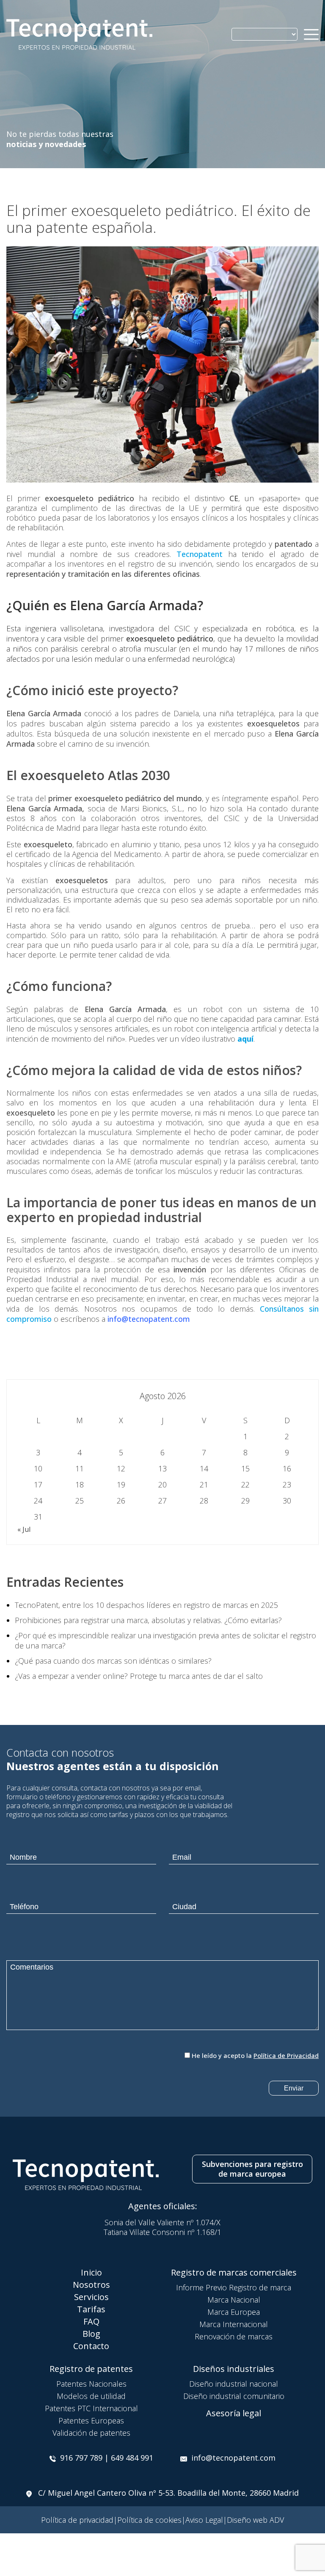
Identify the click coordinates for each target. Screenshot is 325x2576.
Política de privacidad (77, 2520)
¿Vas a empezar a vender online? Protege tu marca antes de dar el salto (139, 1676)
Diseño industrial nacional (234, 2384)
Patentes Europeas (91, 2420)
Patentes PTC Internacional (91, 2408)
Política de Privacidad (286, 2055)
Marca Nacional (234, 2300)
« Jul (24, 1529)
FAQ (91, 2321)
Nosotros (91, 2285)
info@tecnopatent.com (233, 2458)
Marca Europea (234, 2312)
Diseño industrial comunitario (234, 2396)
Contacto (91, 2346)
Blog (91, 2334)
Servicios (91, 2297)
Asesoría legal (234, 2413)
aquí (245, 1039)
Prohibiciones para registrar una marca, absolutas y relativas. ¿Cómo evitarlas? (148, 1620)
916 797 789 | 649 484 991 (107, 2458)
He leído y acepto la (255, 2055)
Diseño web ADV (255, 2520)
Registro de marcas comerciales (234, 2272)
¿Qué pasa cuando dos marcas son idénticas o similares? (113, 1661)
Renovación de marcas (234, 2336)
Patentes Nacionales (91, 2384)
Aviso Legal (204, 2520)
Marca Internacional (234, 2324)
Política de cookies (149, 2520)
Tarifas (91, 2309)
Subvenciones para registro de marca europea (252, 2169)
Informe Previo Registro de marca (234, 2287)
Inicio (91, 2272)
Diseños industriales (234, 2369)
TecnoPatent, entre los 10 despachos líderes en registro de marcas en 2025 (146, 1605)
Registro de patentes (91, 2369)
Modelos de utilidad (91, 2396)
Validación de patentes (91, 2433)
